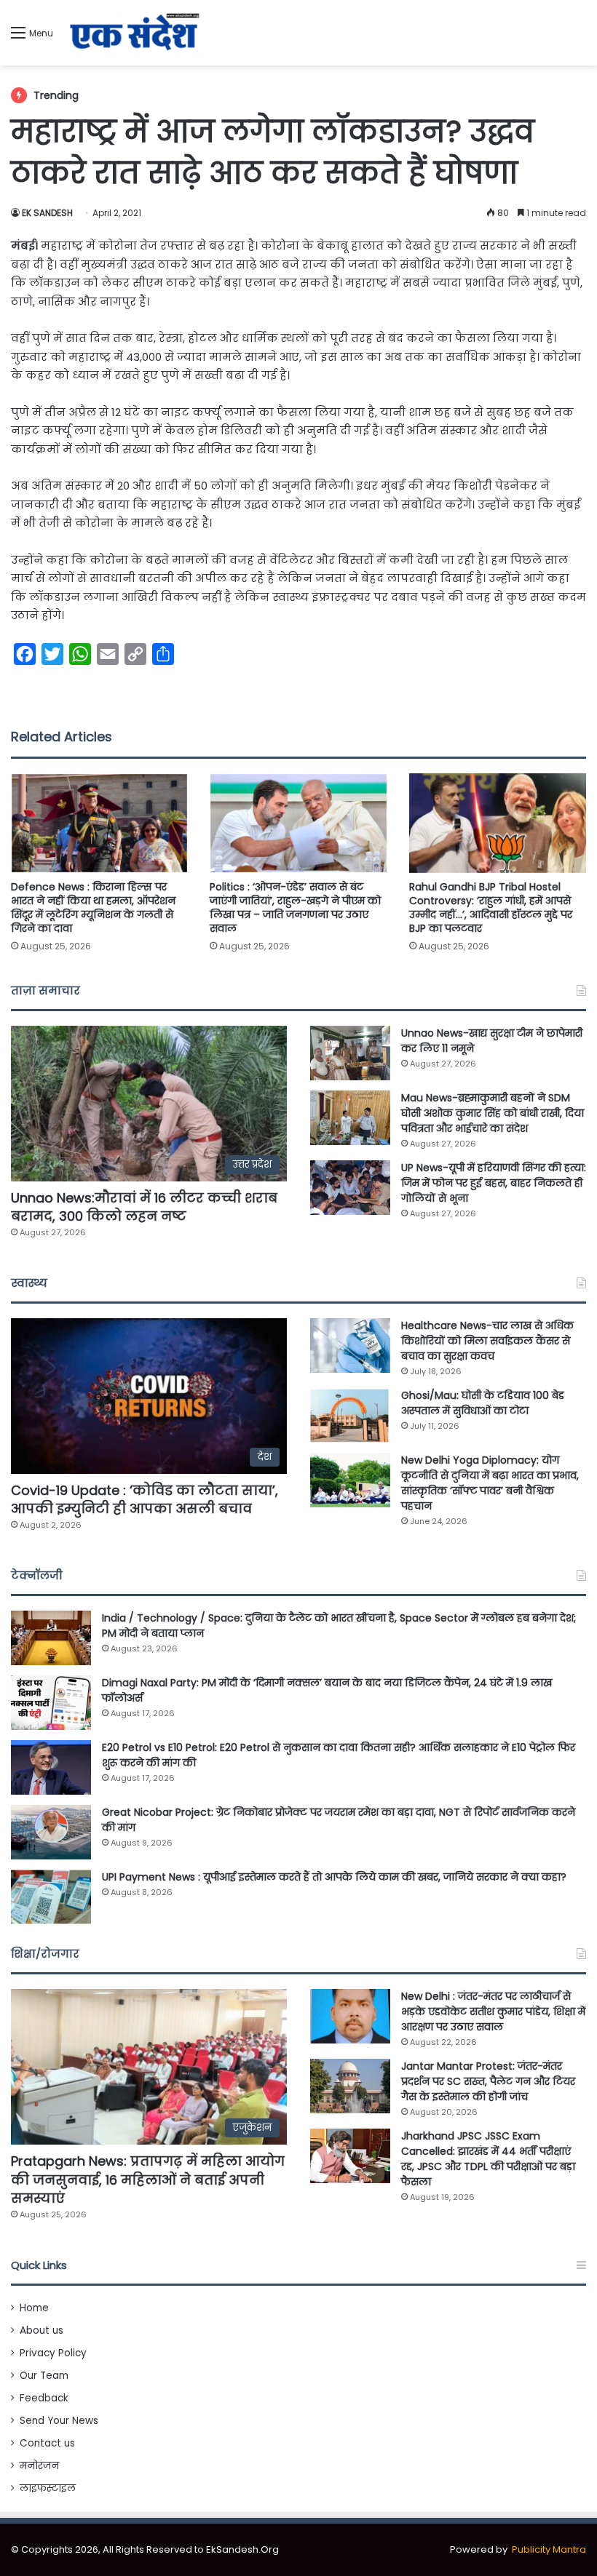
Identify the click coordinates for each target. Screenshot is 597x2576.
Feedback (44, 2398)
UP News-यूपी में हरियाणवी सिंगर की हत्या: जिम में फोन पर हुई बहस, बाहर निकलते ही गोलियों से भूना (494, 1183)
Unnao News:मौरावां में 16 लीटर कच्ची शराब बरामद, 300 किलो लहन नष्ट (144, 1207)
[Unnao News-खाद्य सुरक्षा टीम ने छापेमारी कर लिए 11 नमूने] (350, 1053)
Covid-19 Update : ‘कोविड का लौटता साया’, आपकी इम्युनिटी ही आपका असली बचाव (145, 1499)
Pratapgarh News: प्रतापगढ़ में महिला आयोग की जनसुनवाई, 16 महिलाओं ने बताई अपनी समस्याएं (148, 2179)
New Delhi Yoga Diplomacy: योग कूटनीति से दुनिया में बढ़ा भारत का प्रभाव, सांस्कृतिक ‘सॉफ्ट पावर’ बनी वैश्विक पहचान (490, 1483)
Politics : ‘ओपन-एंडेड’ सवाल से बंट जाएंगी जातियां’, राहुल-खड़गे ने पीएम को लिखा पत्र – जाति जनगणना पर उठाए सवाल (295, 908)
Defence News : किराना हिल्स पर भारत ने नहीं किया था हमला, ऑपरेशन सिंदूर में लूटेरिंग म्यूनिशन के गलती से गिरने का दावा (93, 908)
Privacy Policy (53, 2353)
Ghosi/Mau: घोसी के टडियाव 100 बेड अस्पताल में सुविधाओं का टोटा (483, 1403)
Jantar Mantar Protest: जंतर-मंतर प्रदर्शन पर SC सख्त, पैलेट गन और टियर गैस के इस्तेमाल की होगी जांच (488, 2081)
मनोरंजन (39, 2466)
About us (41, 2330)
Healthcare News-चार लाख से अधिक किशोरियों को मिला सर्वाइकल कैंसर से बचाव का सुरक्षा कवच (487, 1341)
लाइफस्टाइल (48, 2488)
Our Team (44, 2376)
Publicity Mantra (549, 2549)
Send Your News (59, 2421)
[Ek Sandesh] (133, 33)
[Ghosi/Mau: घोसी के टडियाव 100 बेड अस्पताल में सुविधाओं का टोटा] (350, 1415)
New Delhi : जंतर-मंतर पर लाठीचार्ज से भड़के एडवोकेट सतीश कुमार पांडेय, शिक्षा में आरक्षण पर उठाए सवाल (493, 2011)
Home (34, 2308)
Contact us (47, 2443)
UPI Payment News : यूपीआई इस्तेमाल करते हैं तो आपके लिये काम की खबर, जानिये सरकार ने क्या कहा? (334, 1877)
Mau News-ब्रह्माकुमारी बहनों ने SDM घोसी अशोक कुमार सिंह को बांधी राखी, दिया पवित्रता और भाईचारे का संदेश (493, 1113)
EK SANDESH (47, 213)
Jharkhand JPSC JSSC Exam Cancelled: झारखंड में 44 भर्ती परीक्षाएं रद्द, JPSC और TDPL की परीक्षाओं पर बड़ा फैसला (488, 2159)
